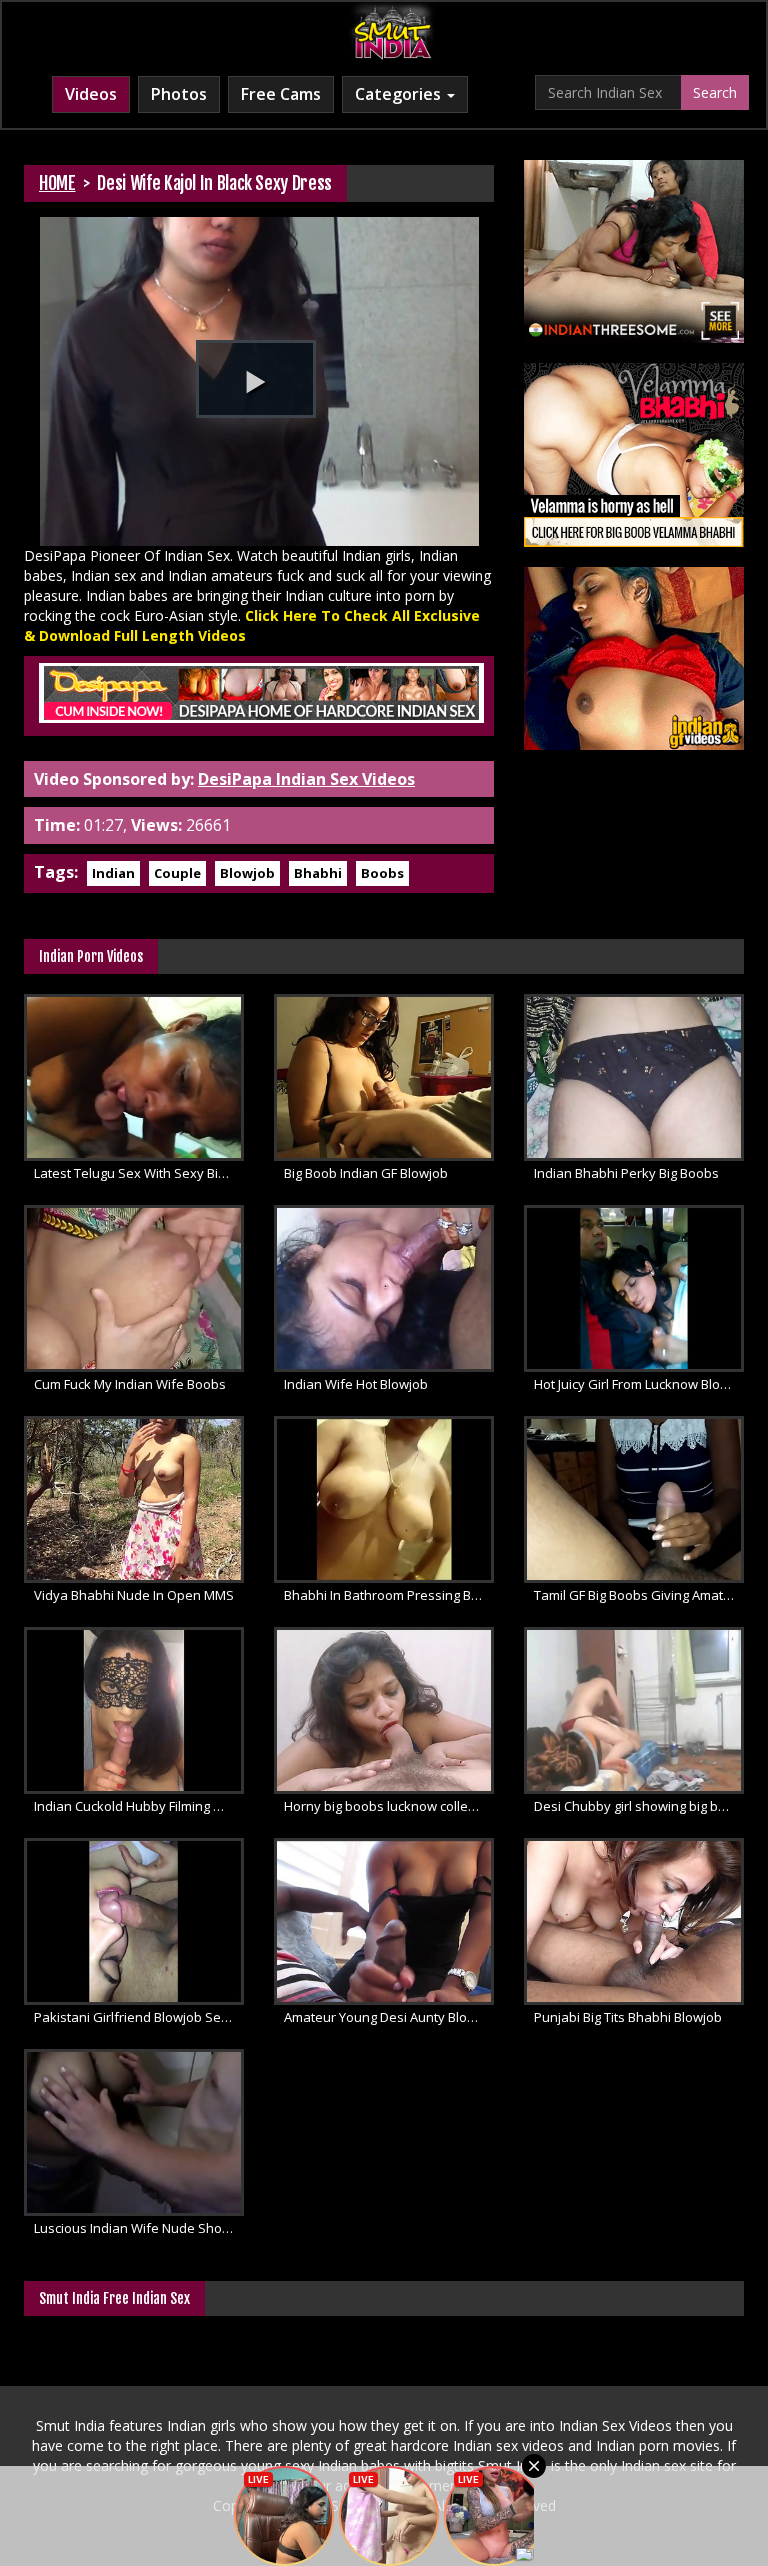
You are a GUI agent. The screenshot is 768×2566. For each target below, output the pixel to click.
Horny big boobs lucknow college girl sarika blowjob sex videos (389, 1806)
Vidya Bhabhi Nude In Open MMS (134, 1595)
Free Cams (281, 94)
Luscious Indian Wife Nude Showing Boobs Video (139, 2228)
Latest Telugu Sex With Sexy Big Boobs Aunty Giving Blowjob (139, 1173)
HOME (57, 183)
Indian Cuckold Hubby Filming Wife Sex (139, 1806)
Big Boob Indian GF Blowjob (366, 1173)
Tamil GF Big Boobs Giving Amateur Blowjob (639, 1595)
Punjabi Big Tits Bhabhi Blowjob (628, 2017)
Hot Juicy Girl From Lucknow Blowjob (639, 1384)
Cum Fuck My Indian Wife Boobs (130, 1384)
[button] (256, 379)
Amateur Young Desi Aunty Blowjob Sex (389, 2017)
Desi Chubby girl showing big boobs (639, 1806)
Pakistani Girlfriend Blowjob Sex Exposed (139, 2017)
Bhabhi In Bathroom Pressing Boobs (389, 1595)
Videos (91, 94)
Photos (179, 94)
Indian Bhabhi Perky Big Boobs (626, 1173)
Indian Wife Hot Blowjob (356, 1384)
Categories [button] (400, 94)
